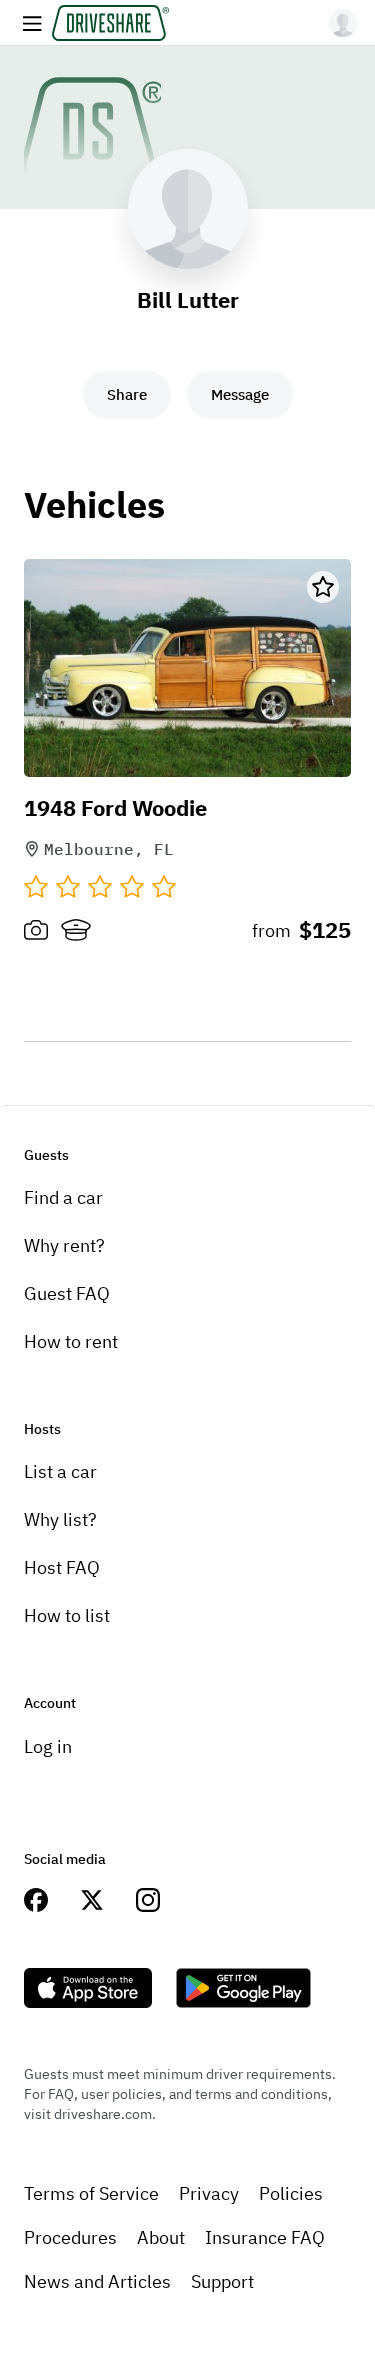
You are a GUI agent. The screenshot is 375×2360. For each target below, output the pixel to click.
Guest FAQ (67, 1293)
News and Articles (97, 2281)
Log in (48, 1746)
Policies (291, 2193)
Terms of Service (91, 2193)
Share (127, 394)
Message (240, 394)
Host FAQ (62, 1567)
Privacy (209, 2193)
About (161, 2237)
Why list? (60, 1519)
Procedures (70, 2237)
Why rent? (64, 1245)
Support (222, 2281)
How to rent (71, 1341)
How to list (67, 1615)
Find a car (63, 1197)
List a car (60, 1471)
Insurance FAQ (265, 2237)
